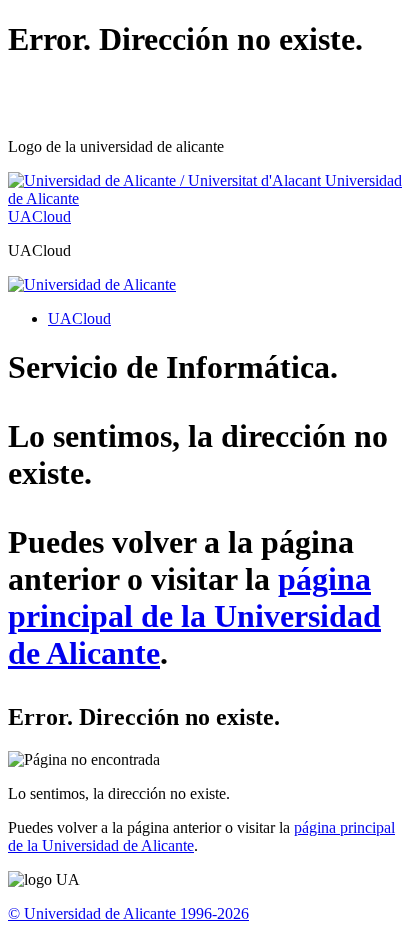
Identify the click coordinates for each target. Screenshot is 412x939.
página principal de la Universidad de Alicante (194, 616)
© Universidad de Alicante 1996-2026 (128, 913)
